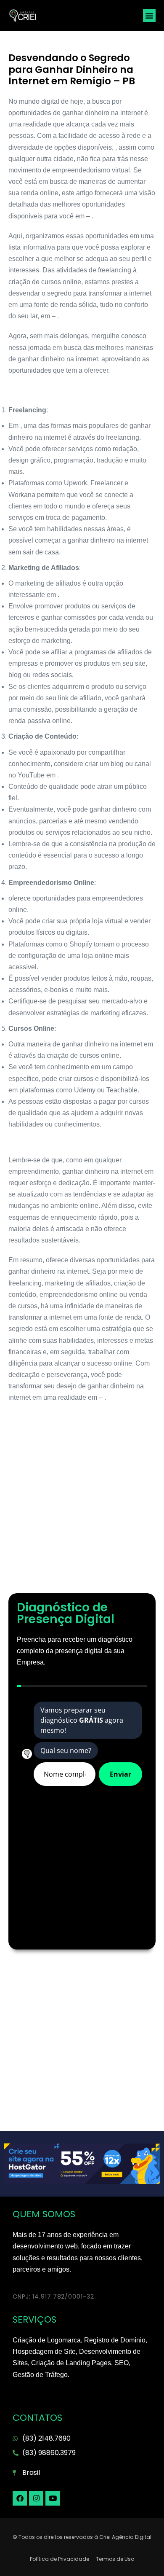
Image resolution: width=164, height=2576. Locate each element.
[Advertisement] (82, 1503)
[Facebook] (20, 2498)
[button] (149, 16)
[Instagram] (36, 2498)
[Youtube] (53, 2498)
